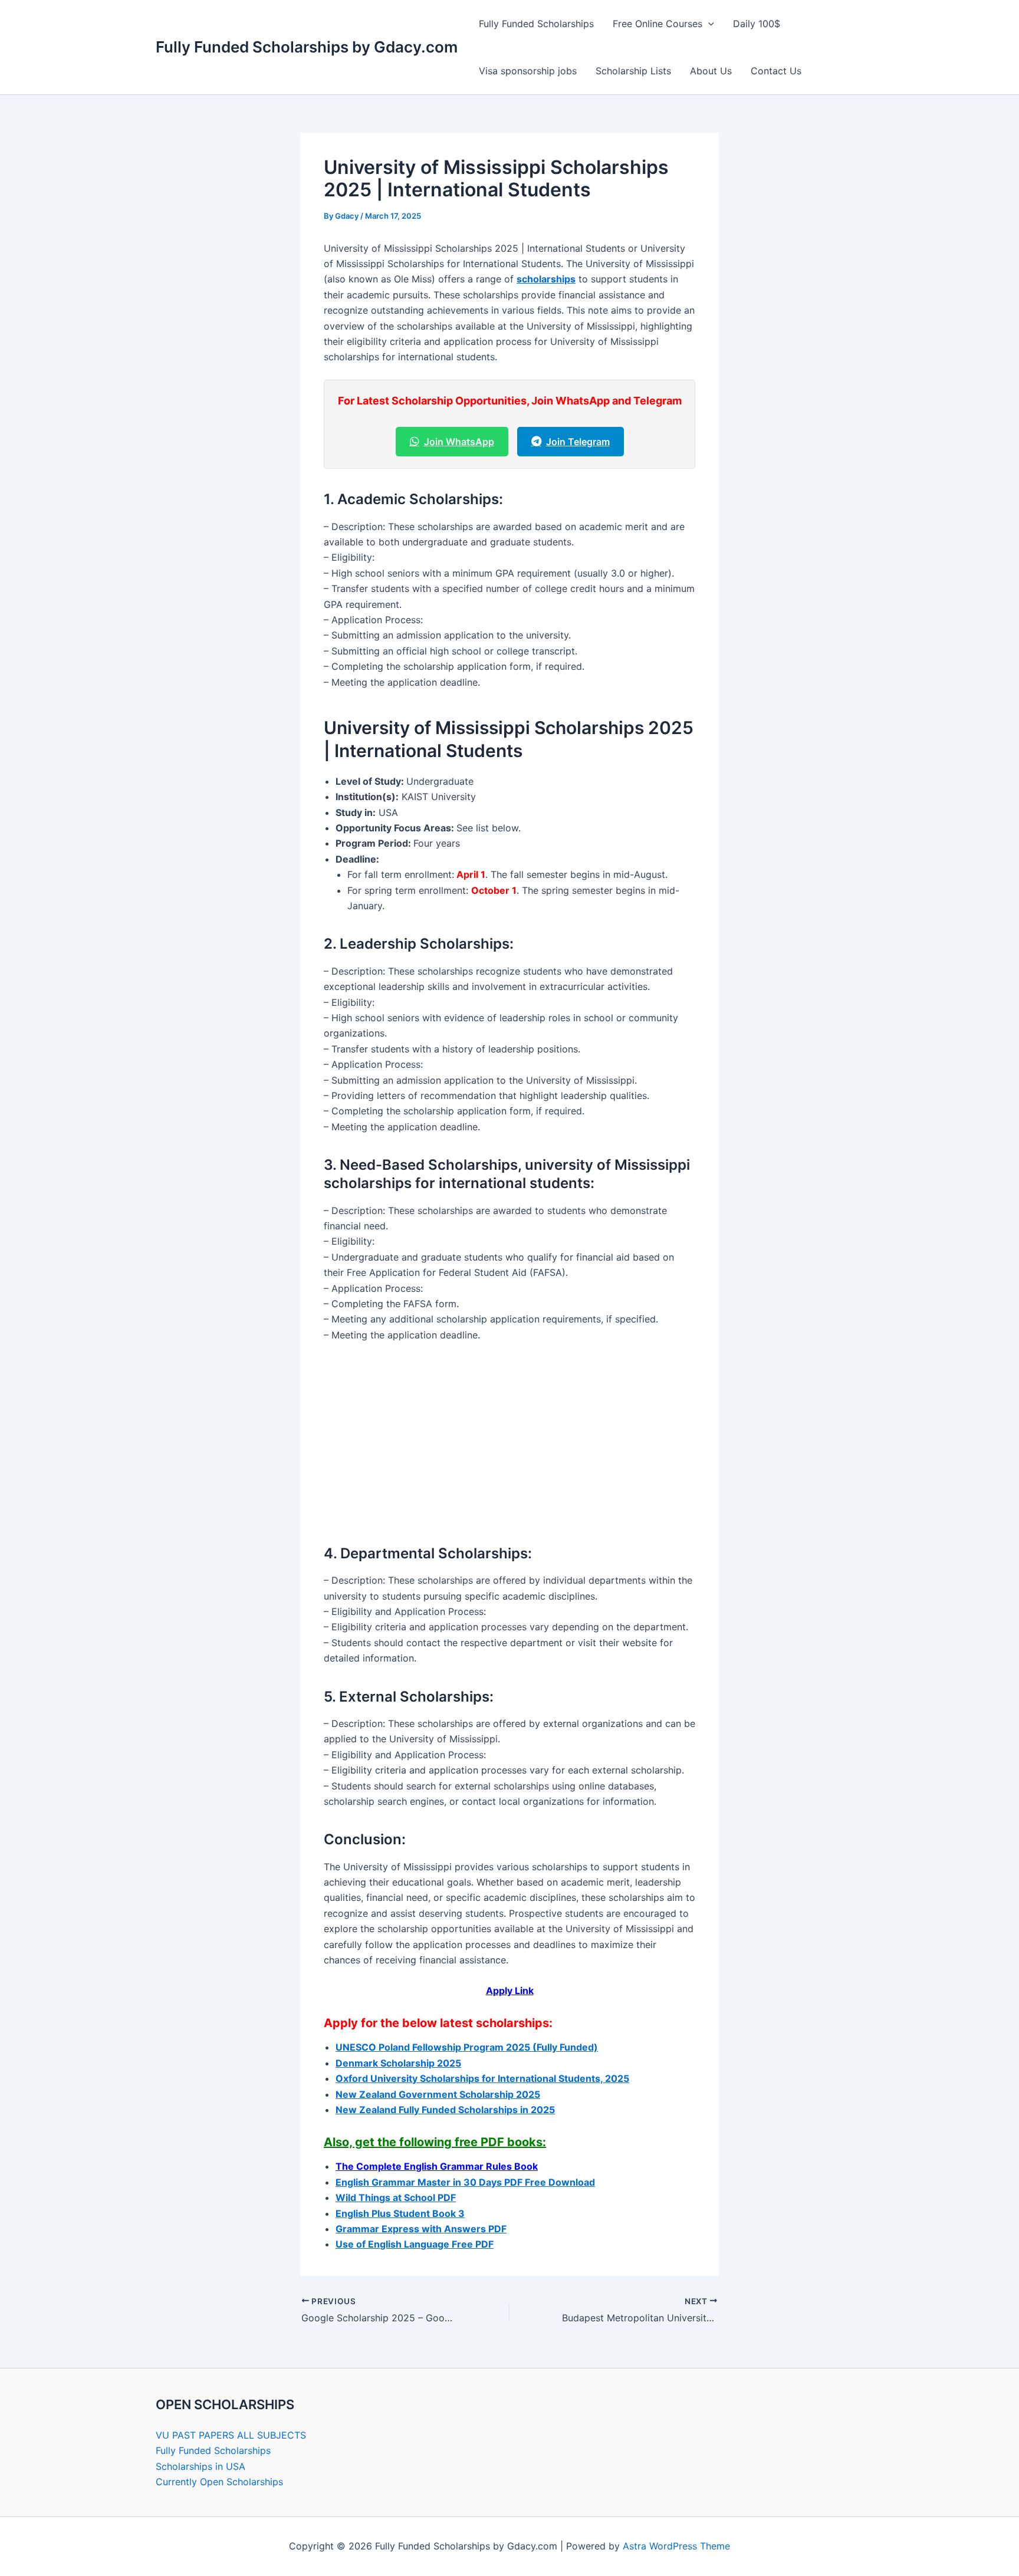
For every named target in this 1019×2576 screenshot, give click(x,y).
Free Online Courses (658, 24)
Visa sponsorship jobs (528, 71)
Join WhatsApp (459, 442)
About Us (711, 71)
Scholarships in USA (200, 2466)
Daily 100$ (757, 24)
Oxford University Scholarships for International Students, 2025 (482, 2078)
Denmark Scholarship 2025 (398, 2063)
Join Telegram (578, 442)
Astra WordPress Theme (676, 2546)
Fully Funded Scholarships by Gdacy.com (307, 47)
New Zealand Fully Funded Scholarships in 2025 (445, 2110)
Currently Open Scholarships (219, 2482)
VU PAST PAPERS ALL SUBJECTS (231, 2435)
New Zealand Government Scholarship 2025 (438, 2094)
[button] (708, 24)
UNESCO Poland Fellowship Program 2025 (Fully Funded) (467, 2047)
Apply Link (510, 1991)
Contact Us (776, 71)
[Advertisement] (509, 1440)
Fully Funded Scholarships (536, 24)
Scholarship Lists (633, 71)
